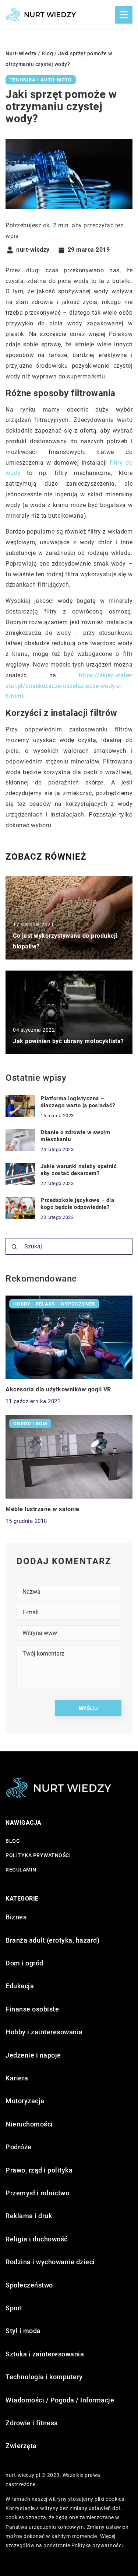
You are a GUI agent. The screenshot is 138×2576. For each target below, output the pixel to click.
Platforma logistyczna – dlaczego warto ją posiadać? (78, 1102)
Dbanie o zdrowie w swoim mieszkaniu (75, 1136)
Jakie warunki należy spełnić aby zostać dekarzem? (79, 1170)
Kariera (17, 2078)
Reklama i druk (29, 2216)
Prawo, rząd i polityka (39, 2170)
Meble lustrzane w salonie (43, 1509)
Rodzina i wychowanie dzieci (50, 2262)
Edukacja (20, 1986)
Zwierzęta (21, 2446)
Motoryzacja (25, 2101)
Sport (14, 2308)
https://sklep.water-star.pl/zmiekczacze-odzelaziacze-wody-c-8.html (69, 686)
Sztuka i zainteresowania (45, 2354)
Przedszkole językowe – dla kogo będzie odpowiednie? (77, 1204)
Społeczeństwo (29, 2285)
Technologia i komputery (44, 2377)
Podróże (19, 2147)
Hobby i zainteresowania (44, 2032)
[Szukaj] (14, 1247)
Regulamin (21, 1870)
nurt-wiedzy (33, 250)
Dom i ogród (24, 1963)
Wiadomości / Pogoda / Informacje (60, 2400)
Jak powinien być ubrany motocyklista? (68, 1041)
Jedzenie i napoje (33, 2055)
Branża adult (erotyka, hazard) (52, 1940)
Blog (13, 1841)
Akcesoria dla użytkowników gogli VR (58, 1389)
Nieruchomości (29, 2124)
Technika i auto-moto (41, 80)
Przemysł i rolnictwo (37, 2193)
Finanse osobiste (32, 2009)
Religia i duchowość (37, 2239)
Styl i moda (23, 2331)
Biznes (16, 1917)
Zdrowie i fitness (32, 2423)
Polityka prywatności (38, 1855)
